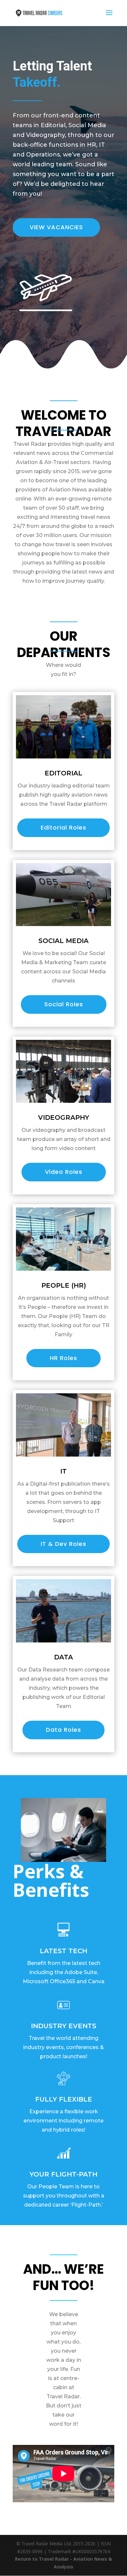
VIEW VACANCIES (56, 227)
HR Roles (63, 1358)
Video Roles (64, 1172)
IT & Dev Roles (63, 1544)
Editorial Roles (63, 827)
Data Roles (63, 1730)
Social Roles (64, 1004)
